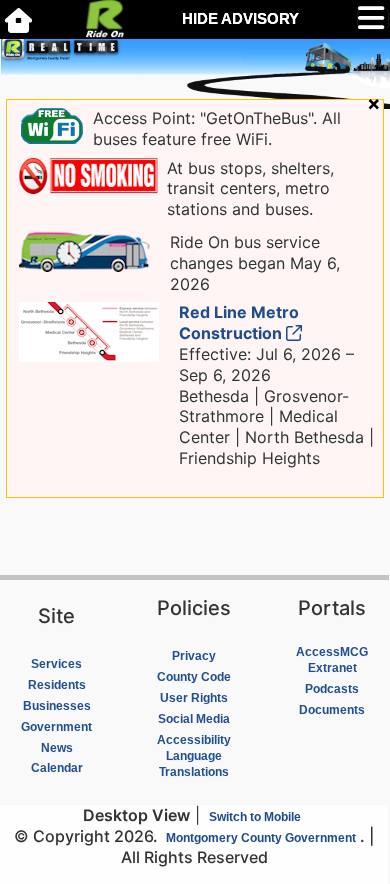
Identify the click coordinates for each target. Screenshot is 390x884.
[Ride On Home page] (18, 19)
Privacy (194, 656)
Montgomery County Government (261, 838)
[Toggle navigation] (373, 19)
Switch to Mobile (255, 817)
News (57, 748)
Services (56, 664)
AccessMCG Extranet (332, 660)
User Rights (194, 698)
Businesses (57, 706)
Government (56, 727)
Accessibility (194, 740)
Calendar (57, 768)
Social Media (194, 719)
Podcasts (332, 689)
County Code (194, 677)
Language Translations (194, 764)
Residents (57, 685)
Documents (332, 710)
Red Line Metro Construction (239, 322)
